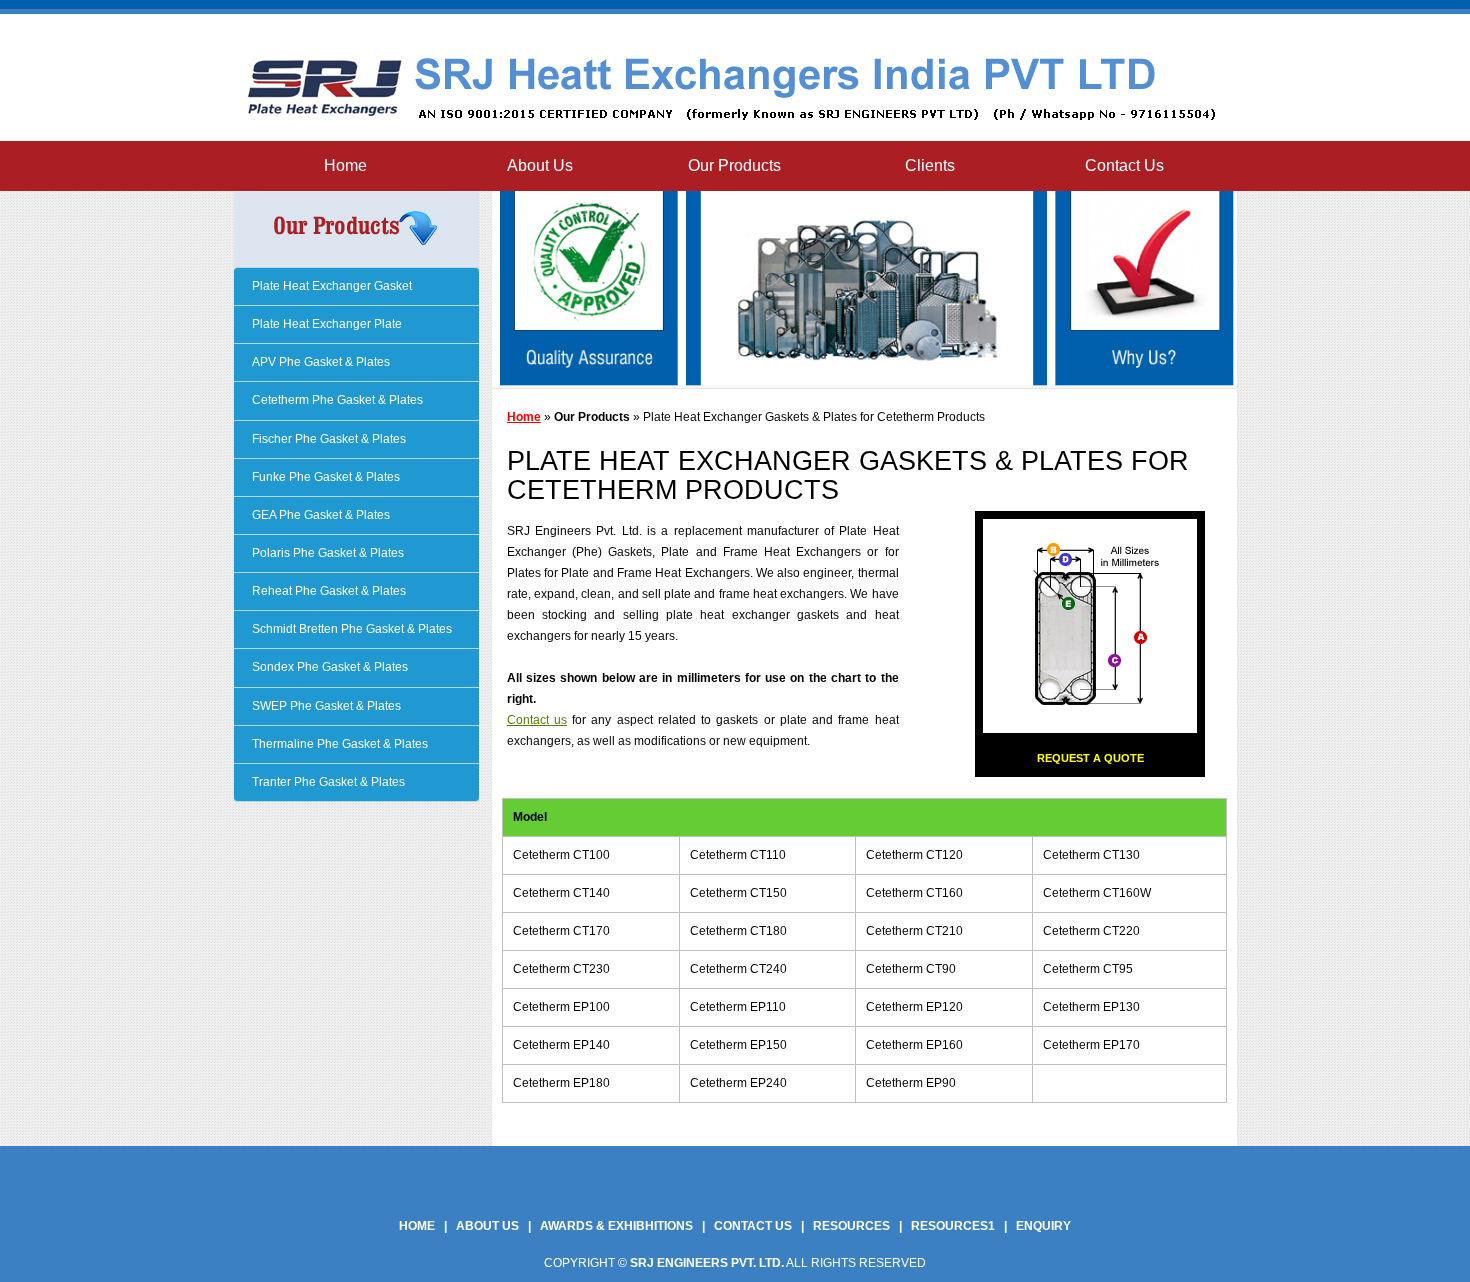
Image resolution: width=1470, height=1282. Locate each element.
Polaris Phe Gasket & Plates (326, 553)
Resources (851, 1226)
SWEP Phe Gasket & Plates (325, 706)
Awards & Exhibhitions (616, 1226)
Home (345, 165)
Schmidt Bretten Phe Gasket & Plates (350, 629)
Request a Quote (1090, 758)
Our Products (734, 165)
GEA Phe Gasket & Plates (319, 515)
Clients (930, 165)
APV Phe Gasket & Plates (319, 362)
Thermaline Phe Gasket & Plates (338, 744)
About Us (540, 165)
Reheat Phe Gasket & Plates (327, 591)
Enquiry (1043, 1226)
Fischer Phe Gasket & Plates (327, 439)
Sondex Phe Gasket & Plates (328, 667)
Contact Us (1124, 165)
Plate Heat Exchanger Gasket (330, 286)
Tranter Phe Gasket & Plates (327, 782)
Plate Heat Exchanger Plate (325, 324)
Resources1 (953, 1226)
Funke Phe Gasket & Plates (324, 477)
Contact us (537, 720)
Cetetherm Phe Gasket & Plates (336, 400)
